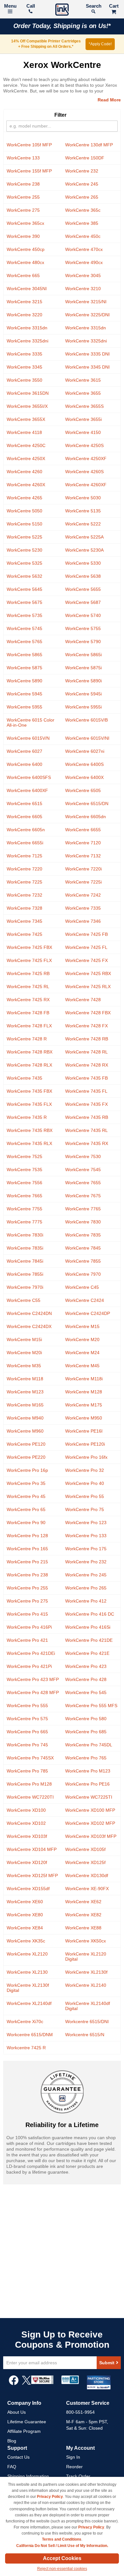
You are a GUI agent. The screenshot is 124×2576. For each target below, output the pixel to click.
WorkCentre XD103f (27, 1836)
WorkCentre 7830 (83, 1222)
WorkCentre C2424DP (88, 1313)
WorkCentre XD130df (87, 1875)
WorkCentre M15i (24, 1339)
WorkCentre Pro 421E (87, 1653)
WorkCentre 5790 (83, 642)
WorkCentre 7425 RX (28, 1000)
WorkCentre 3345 (24, 367)
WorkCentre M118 (25, 1379)
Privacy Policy (50, 2497)
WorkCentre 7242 (83, 895)
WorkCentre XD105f (85, 1849)
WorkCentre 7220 (24, 869)
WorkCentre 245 (82, 184)
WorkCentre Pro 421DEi (31, 1653)
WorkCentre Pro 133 (86, 1536)
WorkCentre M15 (82, 1326)
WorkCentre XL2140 (86, 1985)
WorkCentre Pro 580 (86, 1719)
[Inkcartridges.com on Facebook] (14, 2383)
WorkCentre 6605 (24, 817)
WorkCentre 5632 (24, 576)
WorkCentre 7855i (25, 1274)
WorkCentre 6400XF (27, 790)
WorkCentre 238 (23, 184)
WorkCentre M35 (24, 1366)
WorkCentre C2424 (85, 1300)
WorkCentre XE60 (25, 1902)
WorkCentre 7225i (83, 882)
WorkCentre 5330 (83, 563)
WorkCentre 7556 (24, 1183)
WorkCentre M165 (25, 1405)
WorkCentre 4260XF (86, 485)
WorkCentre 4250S (84, 445)
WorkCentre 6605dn (86, 817)
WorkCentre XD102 (26, 1823)
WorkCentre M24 (82, 1353)
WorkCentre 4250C (26, 445)
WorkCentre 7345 (24, 921)
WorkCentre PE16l (84, 1431)
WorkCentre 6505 (83, 790)
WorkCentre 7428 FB (28, 1013)
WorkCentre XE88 (83, 1928)
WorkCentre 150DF (85, 158)
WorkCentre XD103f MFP (91, 1836)
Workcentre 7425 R (26, 2048)
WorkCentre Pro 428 (86, 1679)
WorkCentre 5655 (83, 589)
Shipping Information (28, 2476)
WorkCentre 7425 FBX (29, 947)
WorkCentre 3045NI (27, 289)
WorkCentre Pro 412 (86, 1601)
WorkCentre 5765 (24, 642)
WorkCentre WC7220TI (30, 1797)
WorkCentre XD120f (27, 1862)
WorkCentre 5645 (24, 589)
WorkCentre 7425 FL (86, 947)
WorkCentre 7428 (83, 1000)
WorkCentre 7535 (24, 1170)
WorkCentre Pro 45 (26, 1496)
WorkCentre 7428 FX (86, 1026)
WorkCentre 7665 (24, 1196)
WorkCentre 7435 (24, 1078)
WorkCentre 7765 (83, 1209)
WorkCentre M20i (24, 1353)
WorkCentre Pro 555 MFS (91, 1706)
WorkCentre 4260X (26, 485)
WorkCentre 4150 (83, 432)
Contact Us (18, 2457)
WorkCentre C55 (24, 1300)
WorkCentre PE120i (85, 1444)
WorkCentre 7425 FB (86, 934)
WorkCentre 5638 (83, 576)
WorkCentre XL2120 (27, 1954)
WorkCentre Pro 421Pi (29, 1666)
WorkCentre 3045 (83, 275)
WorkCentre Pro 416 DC (90, 1614)
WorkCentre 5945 (24, 694)
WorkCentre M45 (82, 1366)
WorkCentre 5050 (24, 511)
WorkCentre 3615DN (28, 393)
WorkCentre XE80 (25, 1915)
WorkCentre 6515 (24, 804)
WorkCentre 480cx (25, 262)
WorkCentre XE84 (25, 1928)
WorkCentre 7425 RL (28, 987)
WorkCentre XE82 (83, 1915)
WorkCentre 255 (23, 197)
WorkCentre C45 (82, 1287)
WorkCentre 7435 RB (87, 1117)
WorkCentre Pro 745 (27, 1745)
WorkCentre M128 (84, 1392)
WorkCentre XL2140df (29, 2003)
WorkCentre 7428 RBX (30, 1052)
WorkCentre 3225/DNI (87, 315)
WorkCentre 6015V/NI (87, 738)
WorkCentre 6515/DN (87, 804)
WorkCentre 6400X (84, 777)
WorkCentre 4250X (26, 459)
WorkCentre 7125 (24, 856)
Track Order (78, 2476)
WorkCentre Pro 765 (86, 1758)
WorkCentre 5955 (24, 707)
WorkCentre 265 (82, 197)
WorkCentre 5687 (83, 602)
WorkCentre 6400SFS (29, 777)
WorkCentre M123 (25, 1392)
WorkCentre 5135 (83, 511)
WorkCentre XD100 (26, 1810)
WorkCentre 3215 (24, 302)
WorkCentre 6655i (25, 843)
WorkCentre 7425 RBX (88, 973)
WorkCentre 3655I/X (27, 406)
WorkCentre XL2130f (86, 1972)
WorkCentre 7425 (24, 934)
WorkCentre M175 (84, 1405)
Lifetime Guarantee (27, 2422)
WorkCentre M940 (25, 1418)
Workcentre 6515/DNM (30, 2035)
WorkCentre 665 (23, 275)
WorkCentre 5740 (83, 615)
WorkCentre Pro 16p (27, 1470)
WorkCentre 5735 (24, 615)
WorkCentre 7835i (25, 1248)
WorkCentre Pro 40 (85, 1483)
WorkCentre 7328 (24, 908)
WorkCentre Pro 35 (26, 1483)
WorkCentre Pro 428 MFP (33, 1692)
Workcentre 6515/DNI (87, 2022)
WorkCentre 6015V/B (86, 720)
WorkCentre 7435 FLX (29, 1104)
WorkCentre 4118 (24, 432)
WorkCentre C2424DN (29, 1313)
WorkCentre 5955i (83, 707)
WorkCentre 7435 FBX (29, 1091)
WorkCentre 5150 (24, 524)
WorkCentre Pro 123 (86, 1523)
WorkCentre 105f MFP (29, 145)
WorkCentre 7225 (24, 882)
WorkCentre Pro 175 (86, 1549)
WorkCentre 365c (83, 210)
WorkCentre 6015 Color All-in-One (31, 723)
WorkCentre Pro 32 (85, 1470)
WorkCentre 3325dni (28, 341)
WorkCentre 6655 (83, 830)
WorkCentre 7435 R (27, 1117)
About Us (17, 2412)
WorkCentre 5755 (83, 628)
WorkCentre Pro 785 (27, 1771)
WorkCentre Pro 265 (86, 1588)
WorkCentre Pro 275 (27, 1601)
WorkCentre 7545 (83, 1170)
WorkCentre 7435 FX (86, 1104)
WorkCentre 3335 (24, 354)
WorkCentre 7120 (83, 843)
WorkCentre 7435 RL (86, 1130)
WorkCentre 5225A (84, 537)
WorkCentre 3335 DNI (87, 354)
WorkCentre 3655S (84, 406)
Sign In (73, 2457)
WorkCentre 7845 (83, 1248)
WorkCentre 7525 (24, 1156)
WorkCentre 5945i (83, 694)
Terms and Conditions (62, 2539)
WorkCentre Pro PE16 (87, 1784)
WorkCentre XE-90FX (87, 1889)
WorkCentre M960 (25, 1431)
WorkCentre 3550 (24, 380)
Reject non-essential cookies (62, 2569)
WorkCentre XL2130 (27, 1972)
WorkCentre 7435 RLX (29, 1143)
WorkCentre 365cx (25, 223)
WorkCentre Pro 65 (26, 1509)
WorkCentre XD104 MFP (32, 1849)
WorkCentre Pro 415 (27, 1614)
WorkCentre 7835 (83, 1235)
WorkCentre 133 (23, 158)
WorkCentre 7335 (83, 908)
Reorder (74, 2467)
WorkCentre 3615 (83, 380)
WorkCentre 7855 (83, 1261)
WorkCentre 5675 (24, 602)
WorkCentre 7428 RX (87, 1065)
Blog (12, 2441)
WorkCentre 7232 (24, 895)
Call (31, 6)
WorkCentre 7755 (24, 1209)
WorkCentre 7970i (25, 1287)
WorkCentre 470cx (84, 249)
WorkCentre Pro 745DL (89, 1745)
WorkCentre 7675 (83, 1196)
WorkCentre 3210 (83, 289)
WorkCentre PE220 (26, 1457)
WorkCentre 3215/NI (86, 302)
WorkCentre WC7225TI (89, 1797)
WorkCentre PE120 (26, 1444)
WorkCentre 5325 (24, 563)
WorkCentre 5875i (83, 668)
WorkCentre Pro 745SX (30, 1758)
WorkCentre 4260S (84, 472)
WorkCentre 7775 (24, 1222)
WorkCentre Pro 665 (27, 1732)
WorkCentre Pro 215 (27, 1562)
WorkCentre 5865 (24, 655)
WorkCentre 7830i (25, 1235)
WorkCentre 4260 (24, 472)
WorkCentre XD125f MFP (32, 1875)
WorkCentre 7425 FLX (29, 960)
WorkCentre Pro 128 (27, 1536)
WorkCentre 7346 (83, 921)
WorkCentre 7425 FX (86, 960)
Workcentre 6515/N (85, 2035)
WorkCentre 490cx (84, 262)
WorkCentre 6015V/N (28, 738)
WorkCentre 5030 (83, 498)
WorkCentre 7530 (83, 1156)
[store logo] (62, 10)
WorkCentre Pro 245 (86, 1575)
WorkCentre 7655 (83, 1183)
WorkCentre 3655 (83, 393)
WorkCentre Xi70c (25, 2022)
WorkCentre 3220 (24, 315)
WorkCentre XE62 (83, 1902)
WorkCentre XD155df (28, 1889)
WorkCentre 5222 (83, 524)
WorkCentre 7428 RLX (29, 1065)
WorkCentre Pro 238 (27, 1575)
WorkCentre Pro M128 (29, 1784)
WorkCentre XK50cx (86, 1941)
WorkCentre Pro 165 (27, 1549)
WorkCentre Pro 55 (85, 1496)
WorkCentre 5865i (83, 655)
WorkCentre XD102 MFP (90, 1823)
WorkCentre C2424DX (29, 1326)
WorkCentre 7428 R (27, 1039)
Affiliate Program (24, 2431)
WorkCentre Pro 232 (86, 1562)
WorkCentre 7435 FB (86, 1078)
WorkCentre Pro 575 (27, 1719)
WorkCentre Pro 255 (27, 1588)
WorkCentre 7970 (83, 1274)
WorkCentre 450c (83, 236)
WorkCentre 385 (82, 223)
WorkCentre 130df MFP (89, 145)
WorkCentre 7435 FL (86, 1091)
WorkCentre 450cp (26, 249)
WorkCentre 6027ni (85, 751)
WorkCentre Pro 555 (27, 1706)
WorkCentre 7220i (83, 869)
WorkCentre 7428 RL (86, 1052)
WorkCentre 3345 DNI (87, 367)
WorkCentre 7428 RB (87, 1039)
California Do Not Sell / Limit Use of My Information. (62, 2546)
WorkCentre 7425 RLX (88, 987)
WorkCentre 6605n (26, 830)
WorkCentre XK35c (26, 1941)
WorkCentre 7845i (25, 1261)
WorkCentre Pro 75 (85, 1509)
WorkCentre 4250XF (86, 459)
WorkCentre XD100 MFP (90, 1810)
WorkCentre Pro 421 (27, 1640)
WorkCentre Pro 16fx (86, 1457)
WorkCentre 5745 (24, 628)
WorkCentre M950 (84, 1418)
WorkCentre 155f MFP (29, 171)
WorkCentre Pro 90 (26, 1523)
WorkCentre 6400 (24, 764)
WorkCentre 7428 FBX (88, 1013)
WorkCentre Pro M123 (88, 1771)
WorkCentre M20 (82, 1339)
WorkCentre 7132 (83, 856)
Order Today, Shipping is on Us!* (62, 26)
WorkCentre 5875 (24, 668)
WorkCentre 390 (23, 236)
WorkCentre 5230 (24, 550)
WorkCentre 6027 (24, 751)
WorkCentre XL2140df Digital (88, 2006)
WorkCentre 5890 (24, 681)
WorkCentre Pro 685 (86, 1732)
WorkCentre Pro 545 (86, 1692)
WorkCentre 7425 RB (28, 973)
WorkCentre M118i (84, 1379)
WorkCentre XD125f (85, 1862)
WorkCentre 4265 (24, 498)
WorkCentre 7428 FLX (29, 1026)
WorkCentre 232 (82, 171)
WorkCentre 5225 (24, 537)
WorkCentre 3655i (83, 419)
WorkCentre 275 (23, 210)
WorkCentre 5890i (83, 681)
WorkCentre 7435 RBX (30, 1130)
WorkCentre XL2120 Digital (86, 1956)
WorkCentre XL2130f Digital (28, 1988)
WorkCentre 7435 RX (87, 1143)
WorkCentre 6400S (84, 764)
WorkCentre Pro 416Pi (29, 1627)
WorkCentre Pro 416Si (88, 1627)
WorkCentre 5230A (84, 550)
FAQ (12, 2467)
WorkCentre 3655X (26, 419)
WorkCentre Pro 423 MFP (33, 1679)
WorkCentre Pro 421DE (89, 1640)
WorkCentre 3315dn (27, 328)
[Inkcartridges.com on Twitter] (26, 2383)
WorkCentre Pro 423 (86, 1666)
